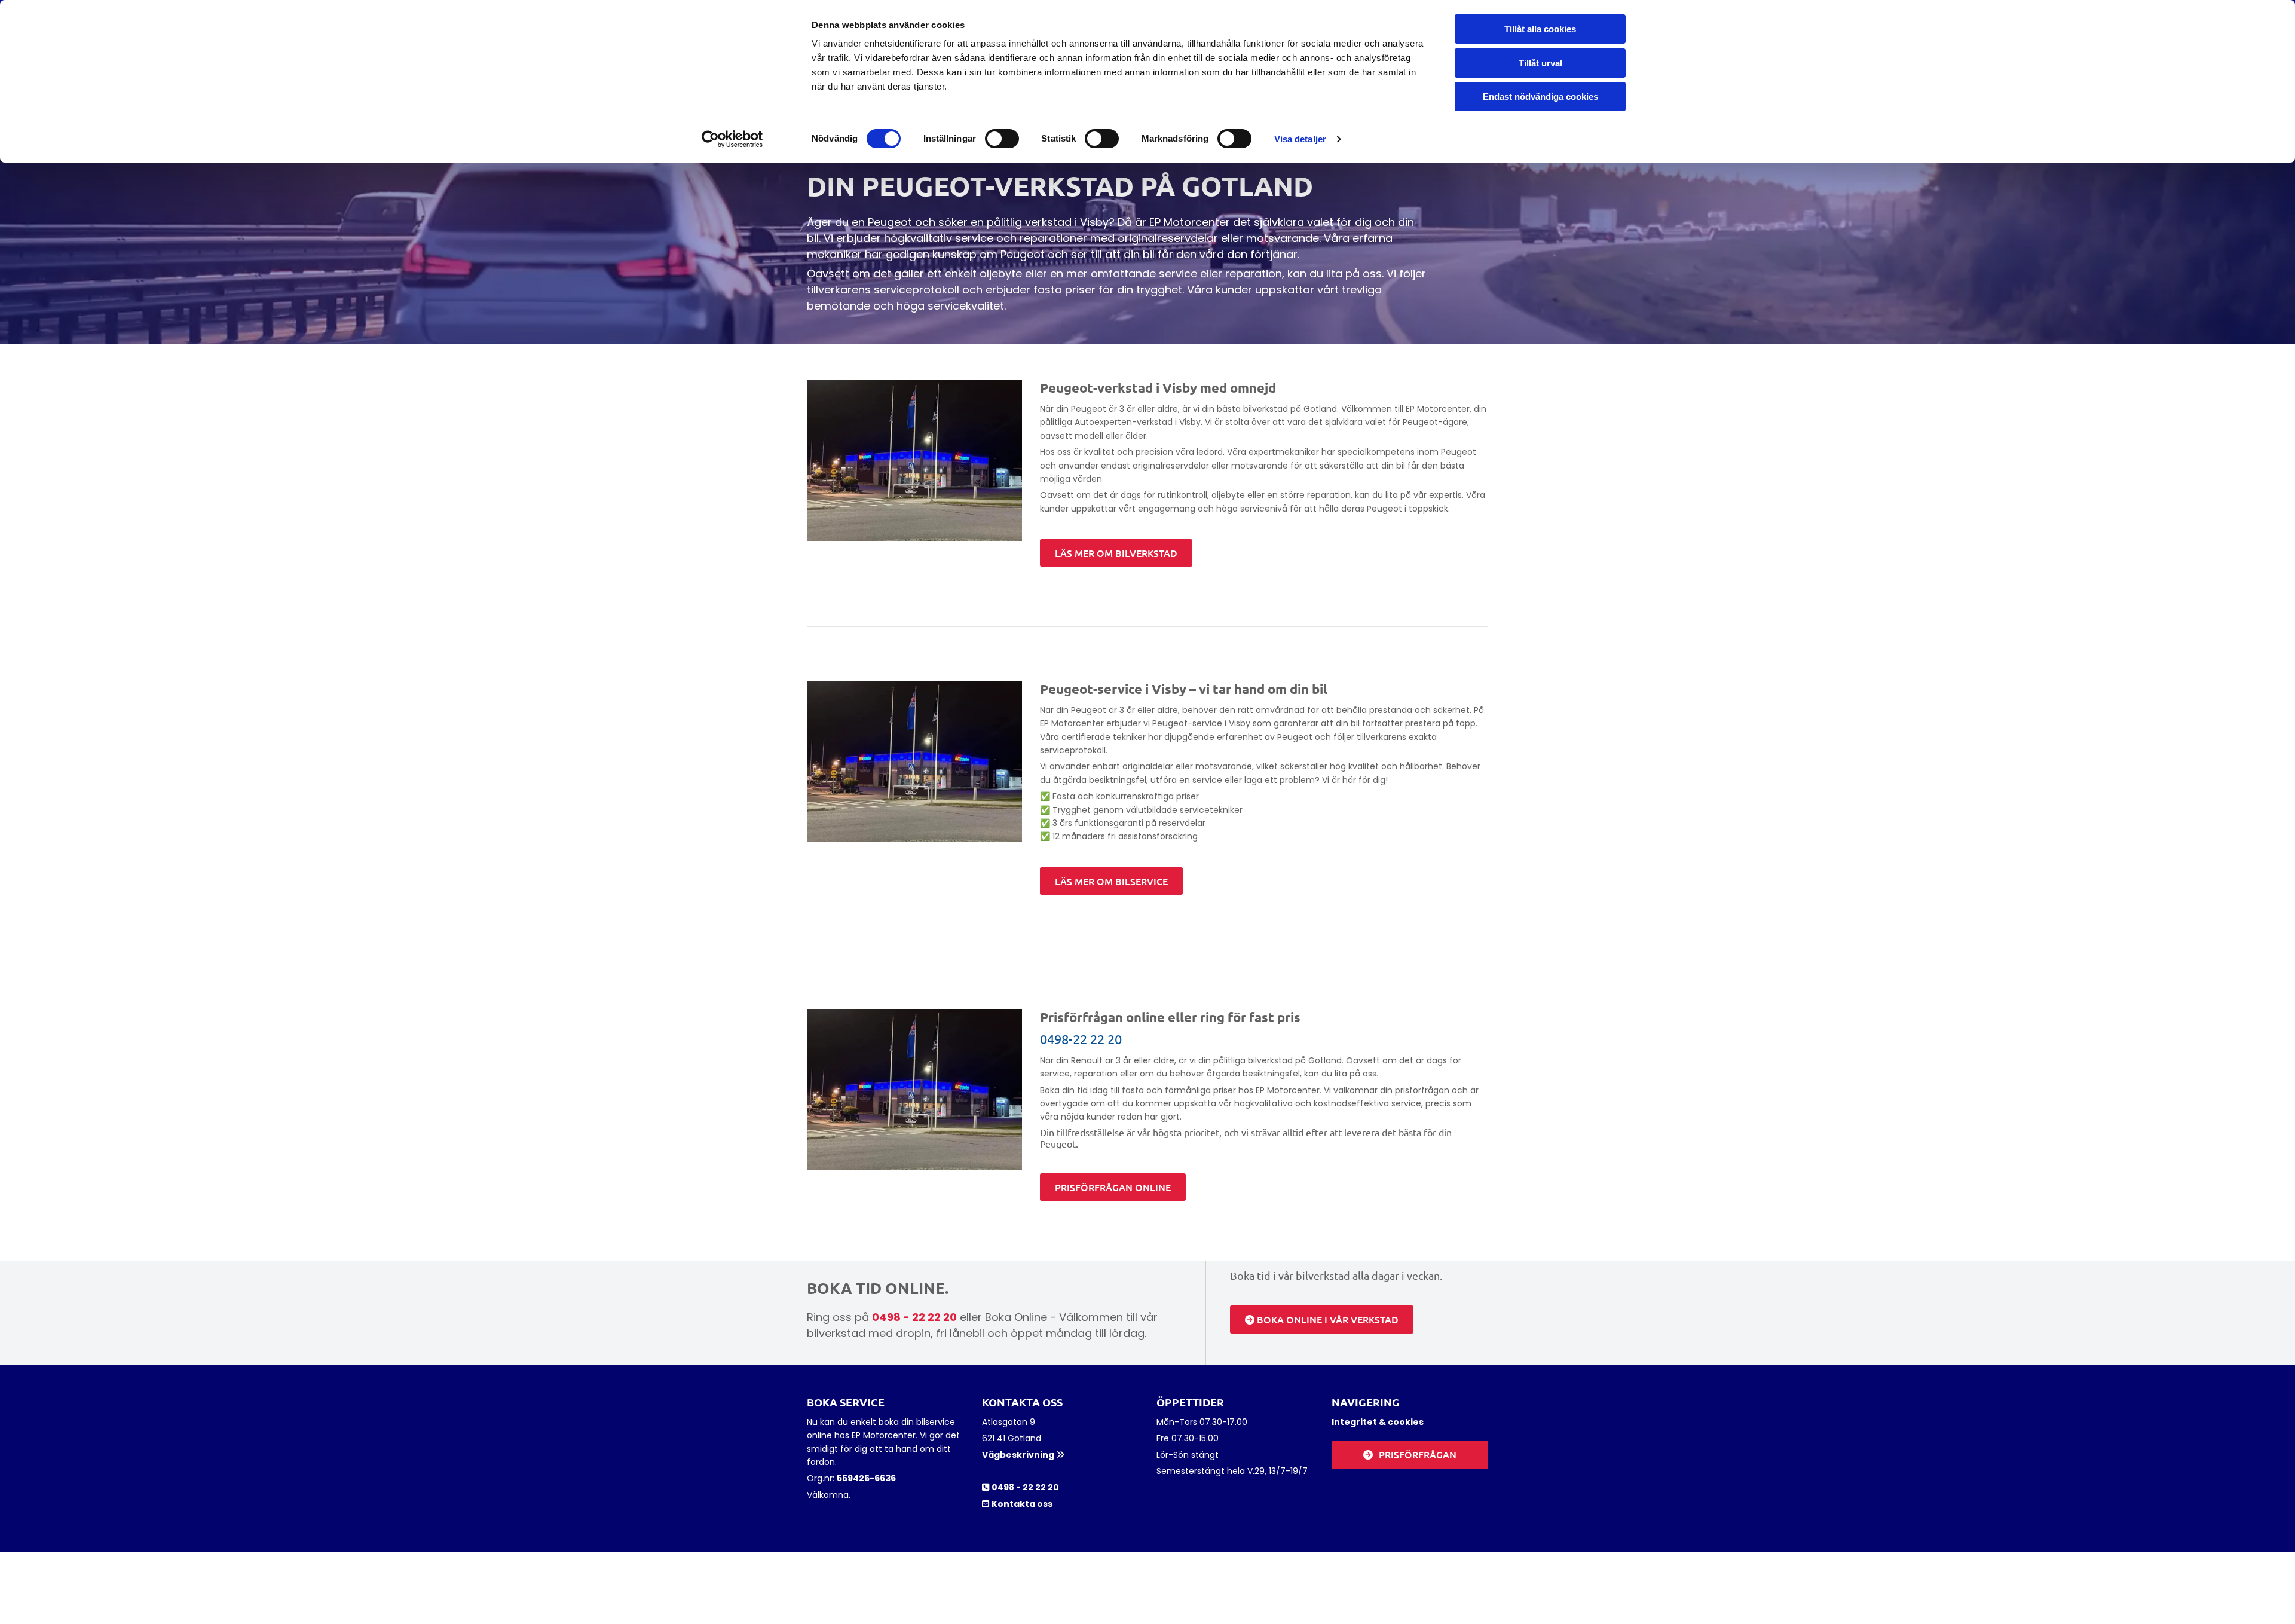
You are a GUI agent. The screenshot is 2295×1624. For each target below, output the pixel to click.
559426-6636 (866, 1478)
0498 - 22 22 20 (914, 1317)
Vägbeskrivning (1023, 1455)
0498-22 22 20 (1081, 1039)
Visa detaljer (1300, 139)
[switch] (1002, 139)
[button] (1116, 553)
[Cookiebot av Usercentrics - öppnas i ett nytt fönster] (732, 139)
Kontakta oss (1022, 1504)
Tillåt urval (1540, 63)
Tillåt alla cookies (1540, 29)
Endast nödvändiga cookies (1540, 97)
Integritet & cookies (1378, 1422)
